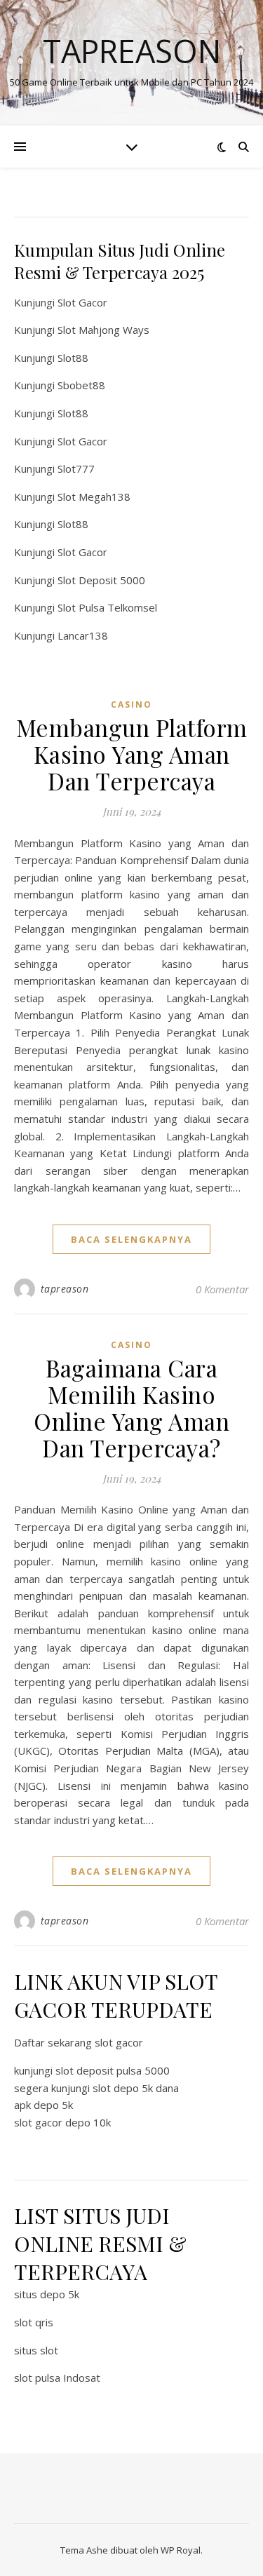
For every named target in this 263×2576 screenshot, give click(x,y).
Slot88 (73, 358)
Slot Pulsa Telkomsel (107, 607)
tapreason (65, 1289)
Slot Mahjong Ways (103, 330)
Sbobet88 (81, 385)
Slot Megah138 (94, 497)
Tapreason (132, 51)
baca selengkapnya (131, 1239)
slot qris (34, 2322)
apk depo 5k (43, 2105)
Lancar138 (83, 635)
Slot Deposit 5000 (101, 580)
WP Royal (181, 2550)
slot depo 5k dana (136, 2088)
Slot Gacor (82, 302)
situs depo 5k (47, 2294)
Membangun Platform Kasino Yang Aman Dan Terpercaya (132, 754)
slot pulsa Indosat (57, 2378)
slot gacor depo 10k (62, 2122)
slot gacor (119, 2042)
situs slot (36, 2350)
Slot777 (76, 468)
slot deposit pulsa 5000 (113, 2070)
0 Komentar (222, 1289)
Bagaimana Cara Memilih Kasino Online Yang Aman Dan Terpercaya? (131, 1408)
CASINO (131, 704)
